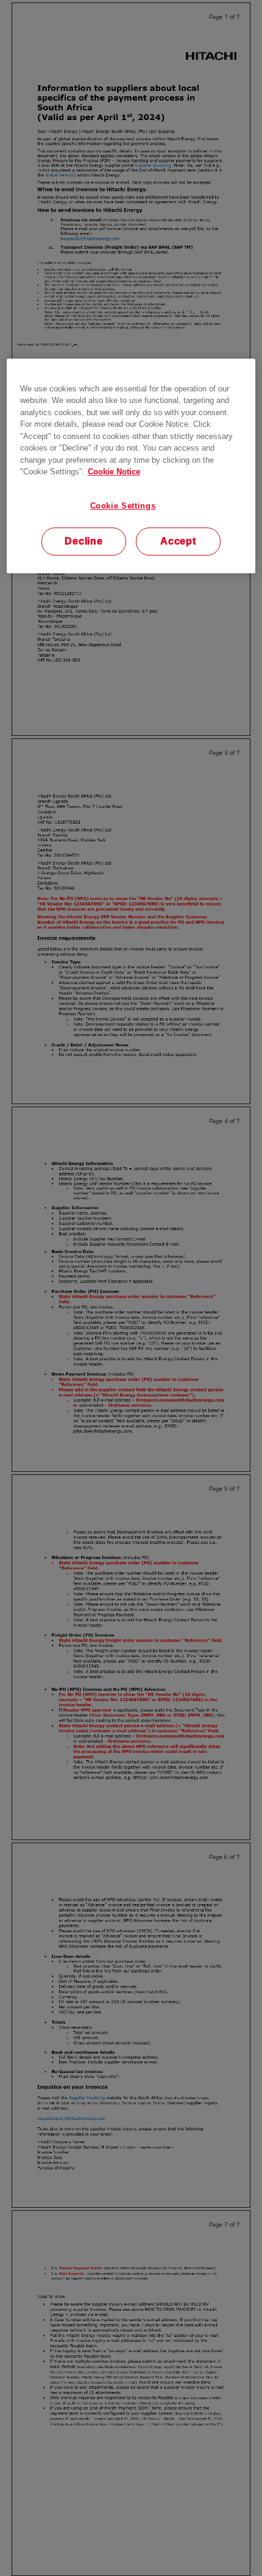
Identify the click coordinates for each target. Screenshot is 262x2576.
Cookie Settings (123, 506)
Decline (84, 541)
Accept (178, 541)
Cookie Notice (114, 472)
